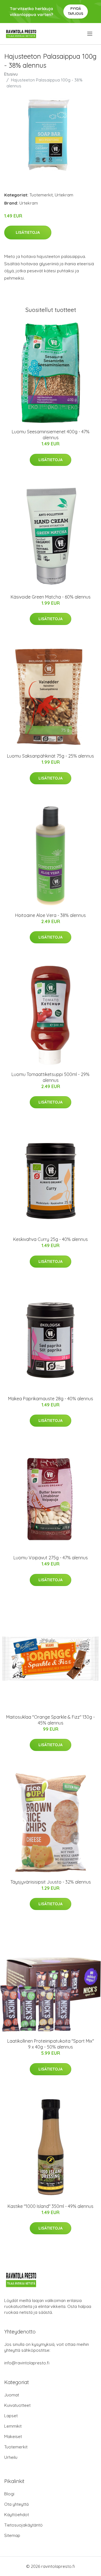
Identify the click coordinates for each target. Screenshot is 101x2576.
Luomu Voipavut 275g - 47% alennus (51, 1558)
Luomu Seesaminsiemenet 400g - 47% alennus (51, 435)
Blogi (9, 2494)
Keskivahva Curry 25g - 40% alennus (50, 1239)
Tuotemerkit (41, 195)
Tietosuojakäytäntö (23, 2525)
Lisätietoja (28, 232)
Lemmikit (13, 2426)
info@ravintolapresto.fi (27, 2363)
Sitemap (12, 2535)
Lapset (11, 2416)
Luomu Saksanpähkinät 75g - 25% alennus (50, 756)
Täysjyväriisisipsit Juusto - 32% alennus (51, 1882)
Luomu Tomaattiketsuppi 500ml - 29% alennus (50, 1077)
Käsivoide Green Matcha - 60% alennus (51, 597)
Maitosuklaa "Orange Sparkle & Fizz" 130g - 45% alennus (50, 1720)
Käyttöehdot (17, 2515)
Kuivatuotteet (17, 2405)
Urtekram (64, 195)
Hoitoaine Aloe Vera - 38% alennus (50, 915)
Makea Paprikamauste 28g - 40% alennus (51, 1399)
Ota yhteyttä (16, 2504)
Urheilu (11, 2457)
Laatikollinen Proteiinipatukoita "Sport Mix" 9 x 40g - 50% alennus (51, 2044)
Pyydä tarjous (76, 11)
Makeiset (13, 2436)
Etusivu (11, 74)
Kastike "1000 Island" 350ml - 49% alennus (50, 2206)
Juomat (12, 2395)
